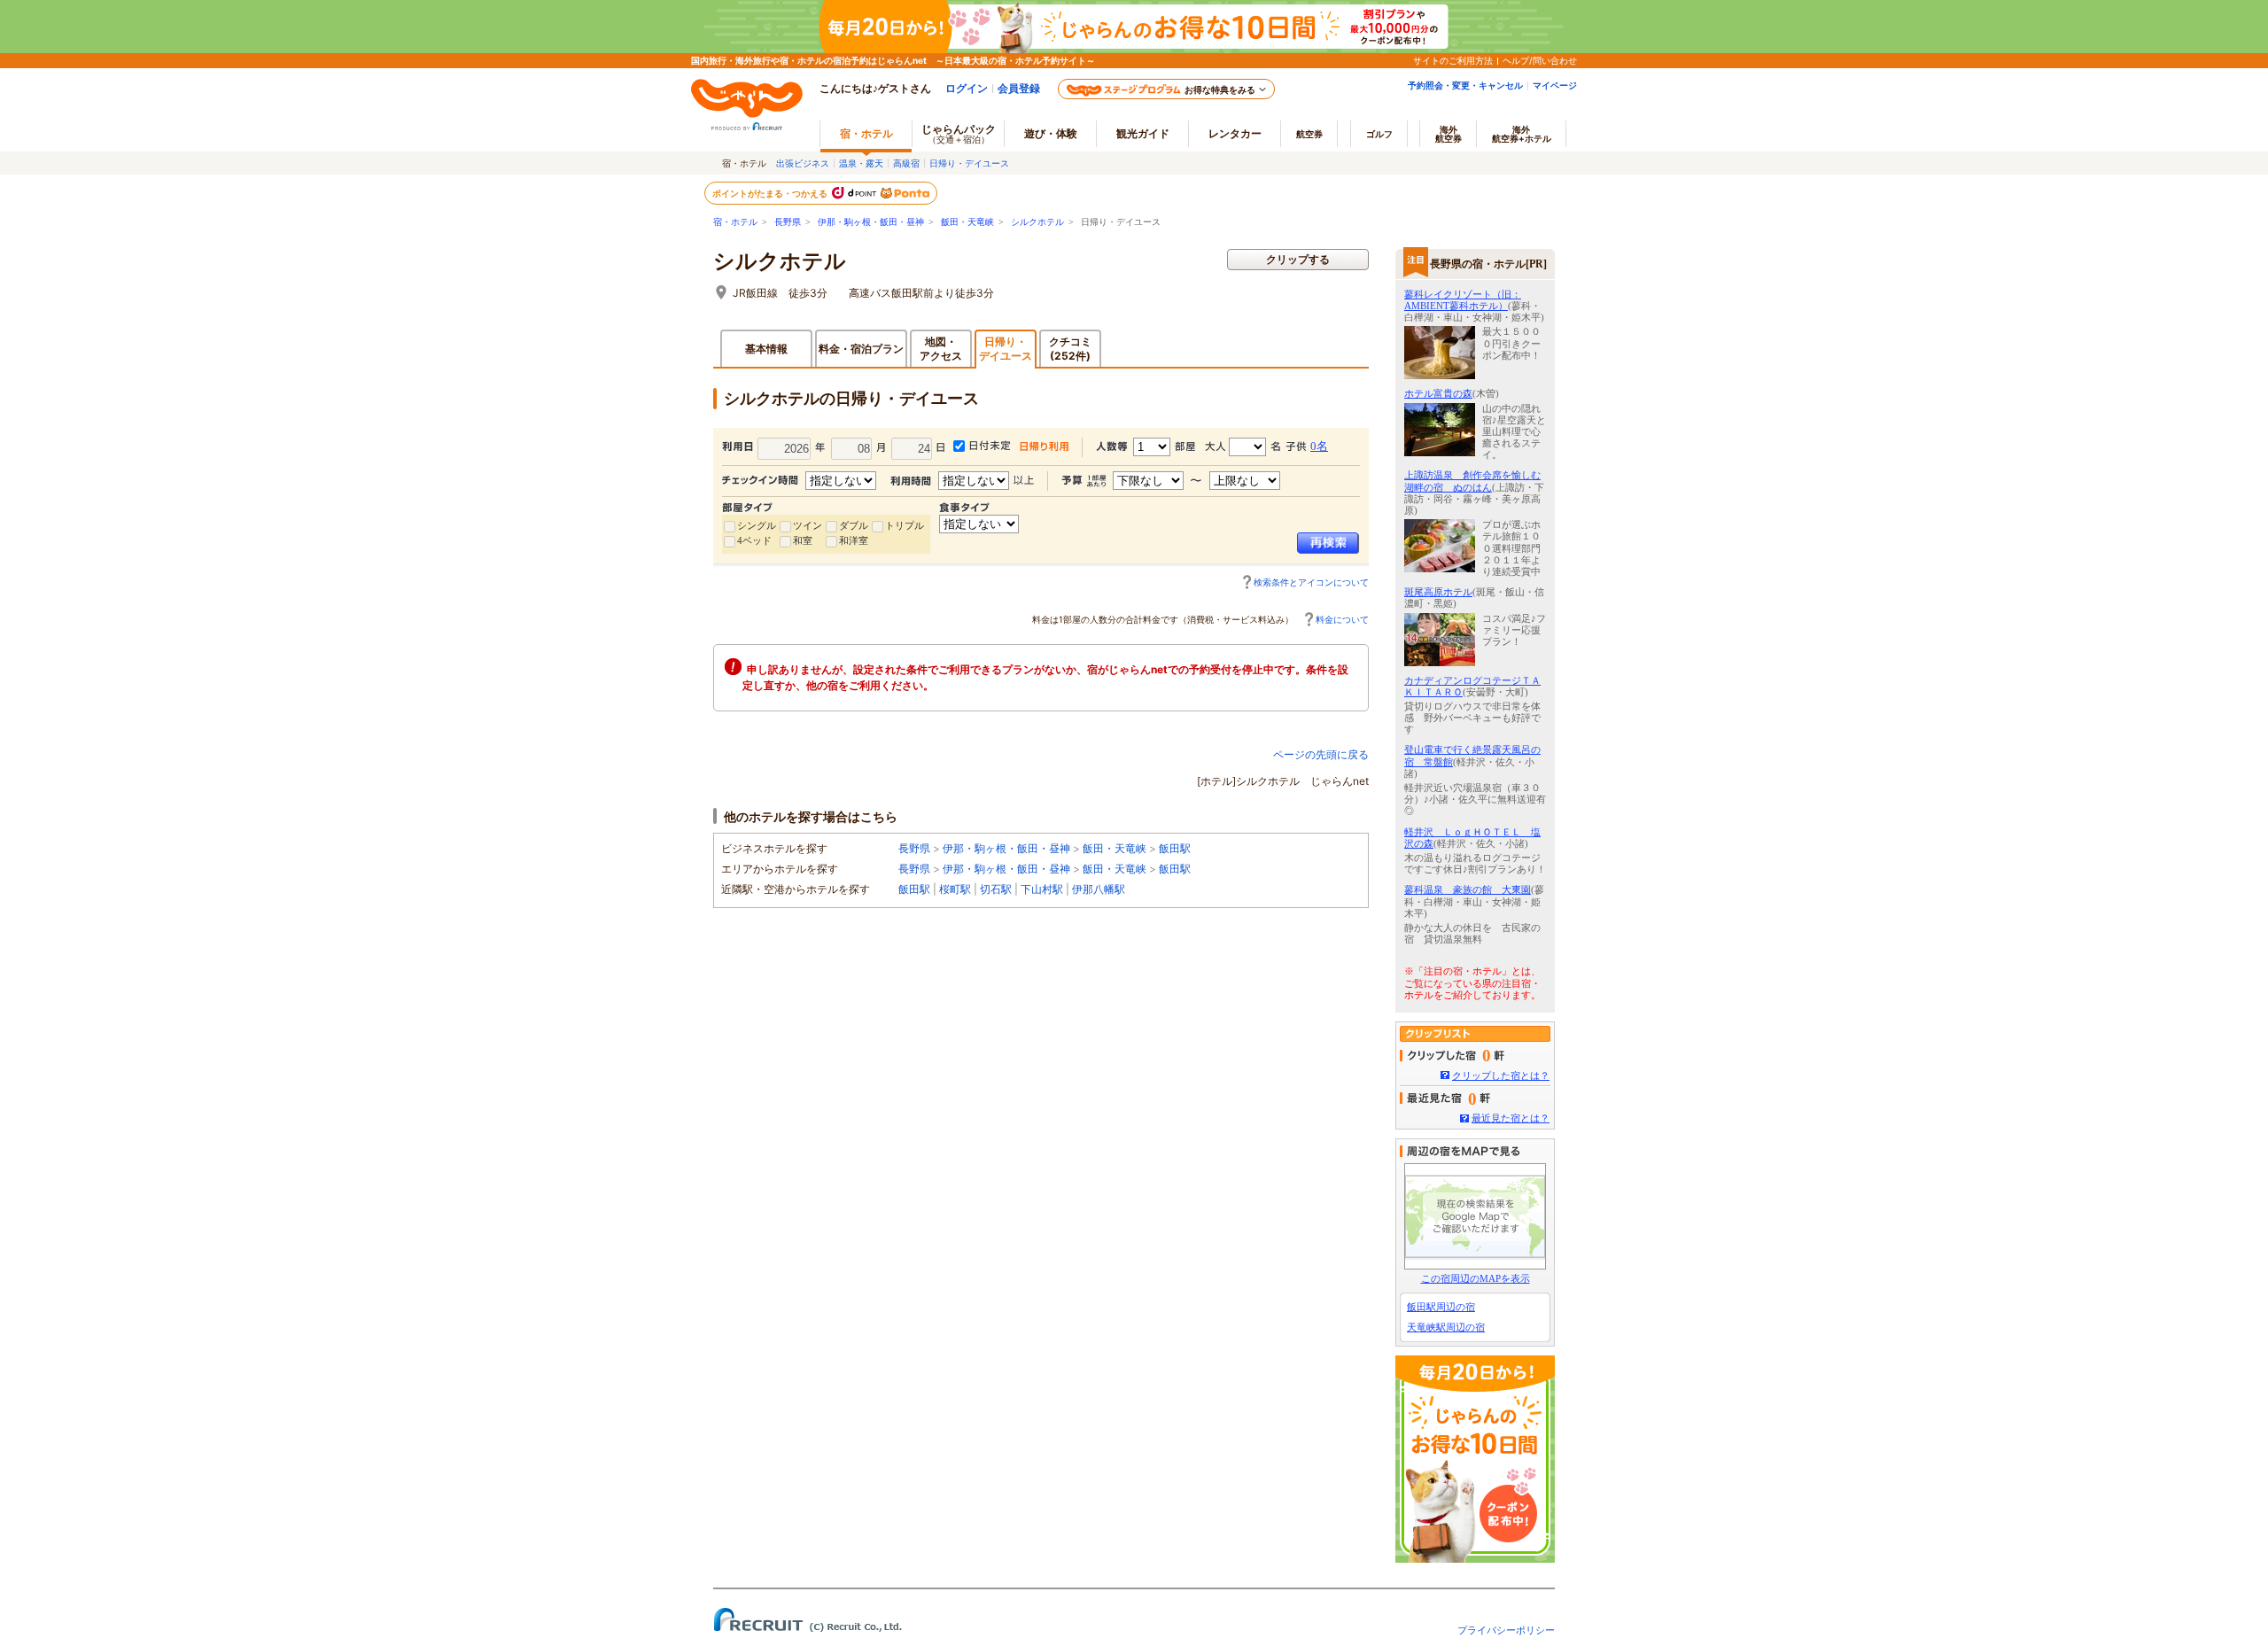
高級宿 (906, 163)
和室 (803, 540)
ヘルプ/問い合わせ (1540, 60)
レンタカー (1235, 133)
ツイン (808, 525)
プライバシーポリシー (1506, 1630)
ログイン (967, 88)
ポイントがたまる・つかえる (771, 193)
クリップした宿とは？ (1501, 1075)
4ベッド (754, 540)
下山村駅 (1042, 889)
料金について (1342, 619)
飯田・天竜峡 (967, 222)
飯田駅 (1175, 848)
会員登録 (1019, 88)
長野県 (788, 222)
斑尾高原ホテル (1438, 592)
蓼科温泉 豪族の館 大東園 (1468, 889)
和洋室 (854, 540)
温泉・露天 (861, 163)
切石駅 (996, 889)
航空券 (1309, 134)
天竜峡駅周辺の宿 (1446, 1327)
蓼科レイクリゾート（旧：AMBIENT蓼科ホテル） (1463, 300)
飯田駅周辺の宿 (1441, 1307)
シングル (757, 525)
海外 (1449, 134)
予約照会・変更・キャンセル (1465, 85)
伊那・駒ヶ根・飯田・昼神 (871, 222)
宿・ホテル (735, 222)
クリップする (1298, 259)
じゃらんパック (959, 133)
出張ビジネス (803, 163)
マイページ (1555, 85)
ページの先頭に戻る (1321, 754)
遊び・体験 (1051, 133)
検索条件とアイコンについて (1311, 582)
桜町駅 (955, 889)
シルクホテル (1037, 222)
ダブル (854, 525)
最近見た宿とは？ (1511, 1118)
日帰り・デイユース (969, 163)
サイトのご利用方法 (1453, 60)
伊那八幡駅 (1099, 889)
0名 (1319, 446)
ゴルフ (1379, 134)
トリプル (905, 525)
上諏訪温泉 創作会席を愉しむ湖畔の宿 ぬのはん (1472, 481)
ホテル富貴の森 (1438, 393)
